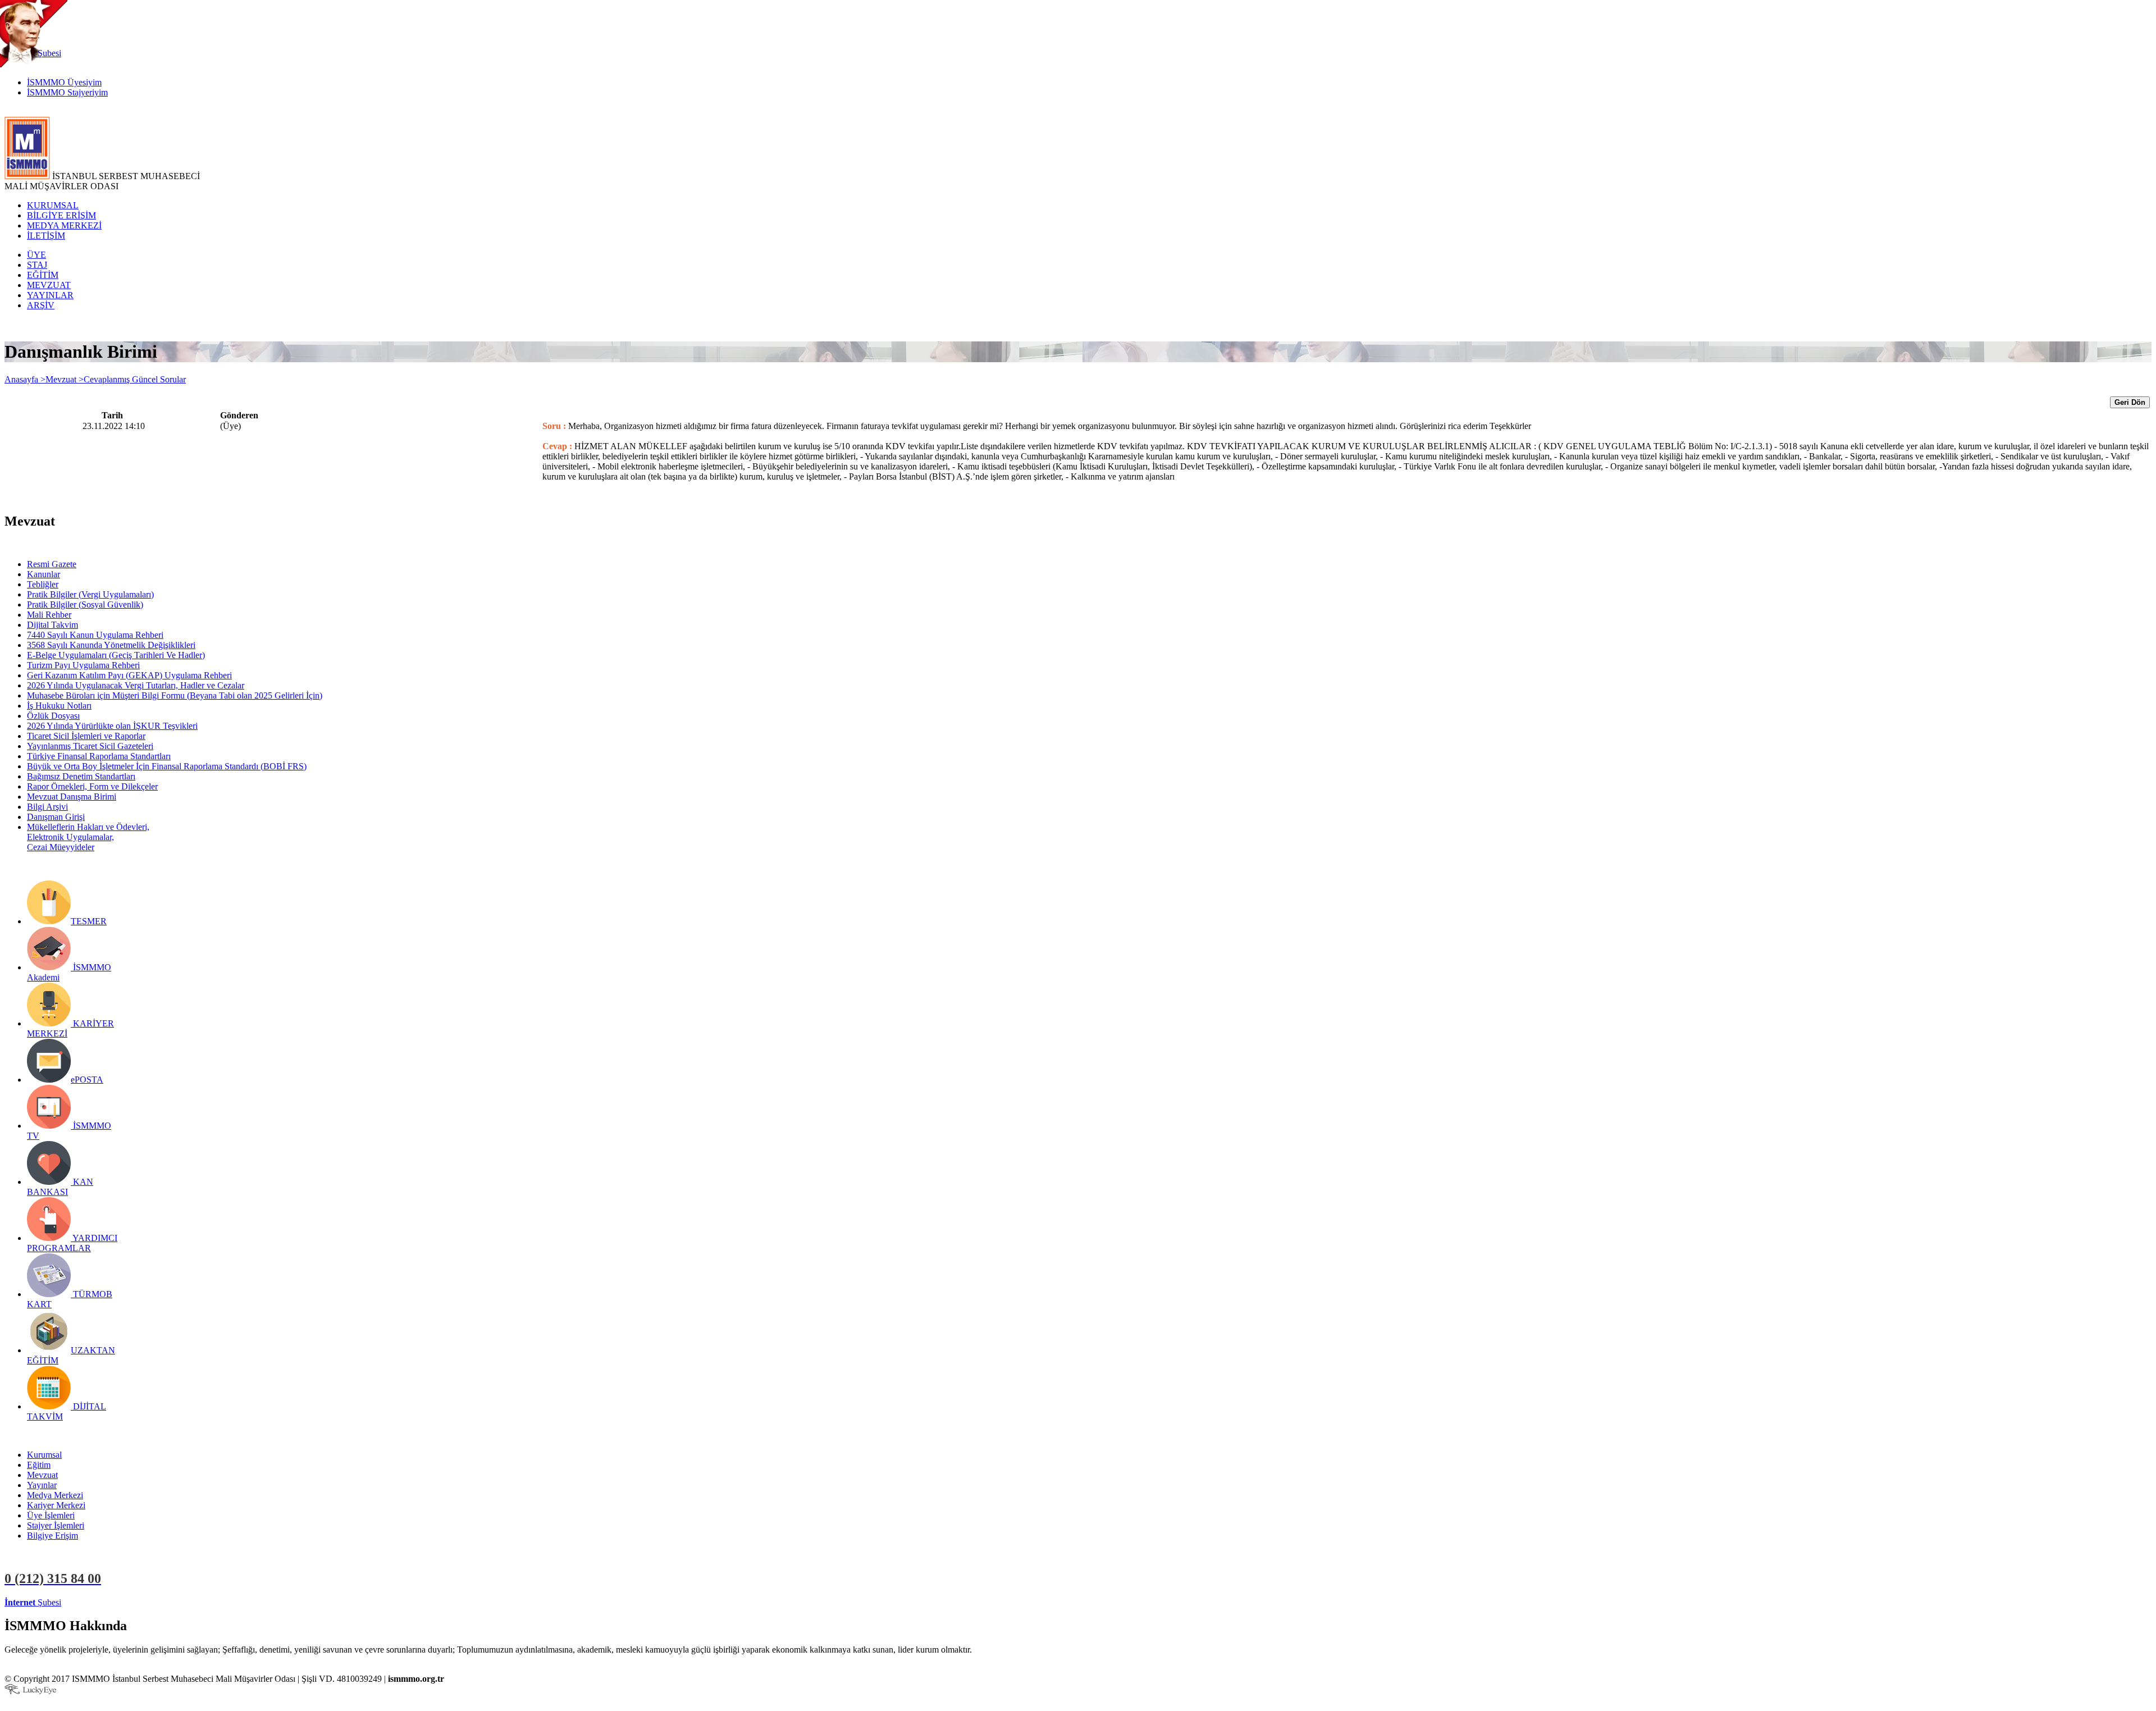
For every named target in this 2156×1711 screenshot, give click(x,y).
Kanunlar (44, 574)
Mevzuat (42, 1475)
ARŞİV (41, 305)
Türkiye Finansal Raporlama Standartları (99, 756)
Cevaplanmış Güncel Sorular (135, 379)
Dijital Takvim (52, 625)
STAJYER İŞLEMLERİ (178, 1602)
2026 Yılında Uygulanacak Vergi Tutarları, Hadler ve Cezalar (136, 685)
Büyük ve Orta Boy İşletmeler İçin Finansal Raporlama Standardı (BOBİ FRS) (167, 766)
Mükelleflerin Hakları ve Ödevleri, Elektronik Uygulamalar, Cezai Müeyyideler (88, 837)
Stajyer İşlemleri (56, 1525)
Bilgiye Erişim (52, 1536)
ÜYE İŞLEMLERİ (98, 1602)
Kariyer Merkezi (56, 1505)
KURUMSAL (53, 205)
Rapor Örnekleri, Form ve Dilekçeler (92, 786)
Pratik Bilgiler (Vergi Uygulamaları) (90, 594)
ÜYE (36, 255)
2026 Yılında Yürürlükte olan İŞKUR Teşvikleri (112, 726)
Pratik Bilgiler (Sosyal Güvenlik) (85, 604)
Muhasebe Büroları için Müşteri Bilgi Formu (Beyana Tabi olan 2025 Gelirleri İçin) (175, 695)
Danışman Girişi (56, 817)
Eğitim (39, 1465)
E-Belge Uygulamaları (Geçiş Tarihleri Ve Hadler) (116, 655)
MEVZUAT (49, 285)
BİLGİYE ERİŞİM (61, 215)
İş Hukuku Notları (59, 706)
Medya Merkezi (55, 1495)
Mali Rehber (49, 615)
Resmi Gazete (52, 564)
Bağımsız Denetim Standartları (81, 776)
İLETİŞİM (46, 236)
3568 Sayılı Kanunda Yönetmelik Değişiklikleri (111, 645)
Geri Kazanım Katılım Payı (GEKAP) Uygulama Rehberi (129, 675)
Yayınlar (42, 1485)
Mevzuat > (65, 379)
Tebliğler (43, 584)
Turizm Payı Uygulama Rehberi (83, 665)
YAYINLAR (50, 295)
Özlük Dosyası (53, 716)
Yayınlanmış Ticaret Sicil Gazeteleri (90, 746)
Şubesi (33, 1602)
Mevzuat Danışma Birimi (72, 797)
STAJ (37, 265)
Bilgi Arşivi (47, 807)
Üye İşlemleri (51, 1515)
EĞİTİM (43, 275)
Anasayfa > (25, 379)
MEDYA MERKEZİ (64, 225)
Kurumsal (44, 1455)
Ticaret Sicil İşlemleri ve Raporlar (86, 736)
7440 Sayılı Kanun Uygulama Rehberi (95, 635)
